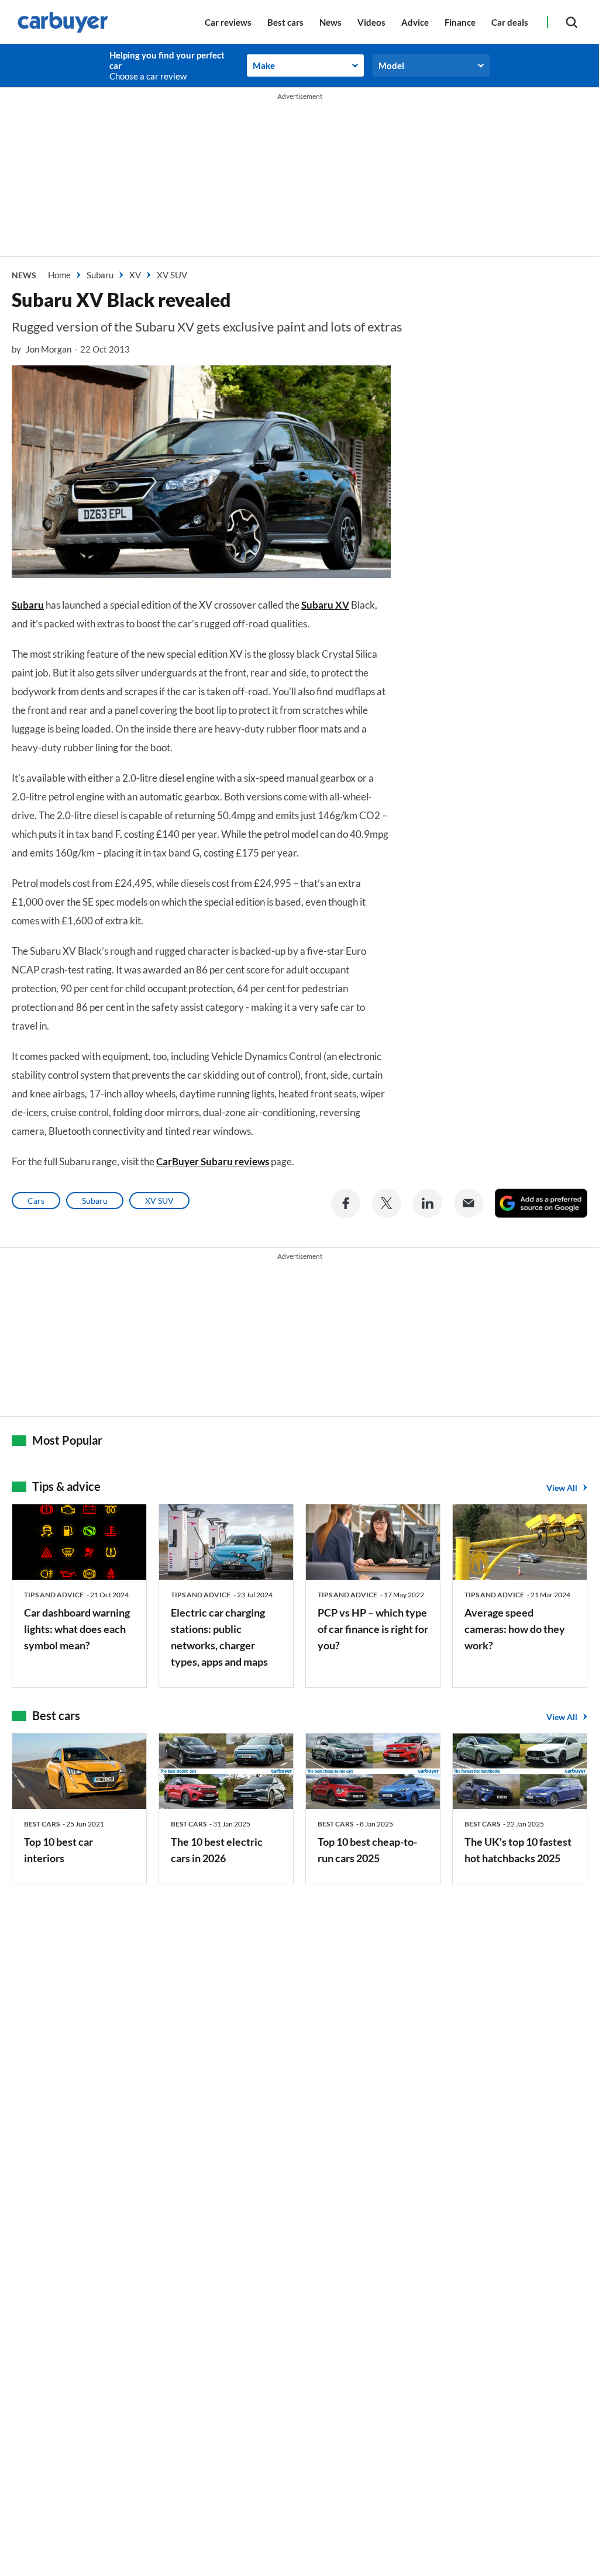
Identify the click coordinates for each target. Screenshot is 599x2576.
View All (562, 1488)
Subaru (28, 605)
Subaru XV (325, 605)
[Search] (572, 22)
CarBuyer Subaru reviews (213, 1161)
